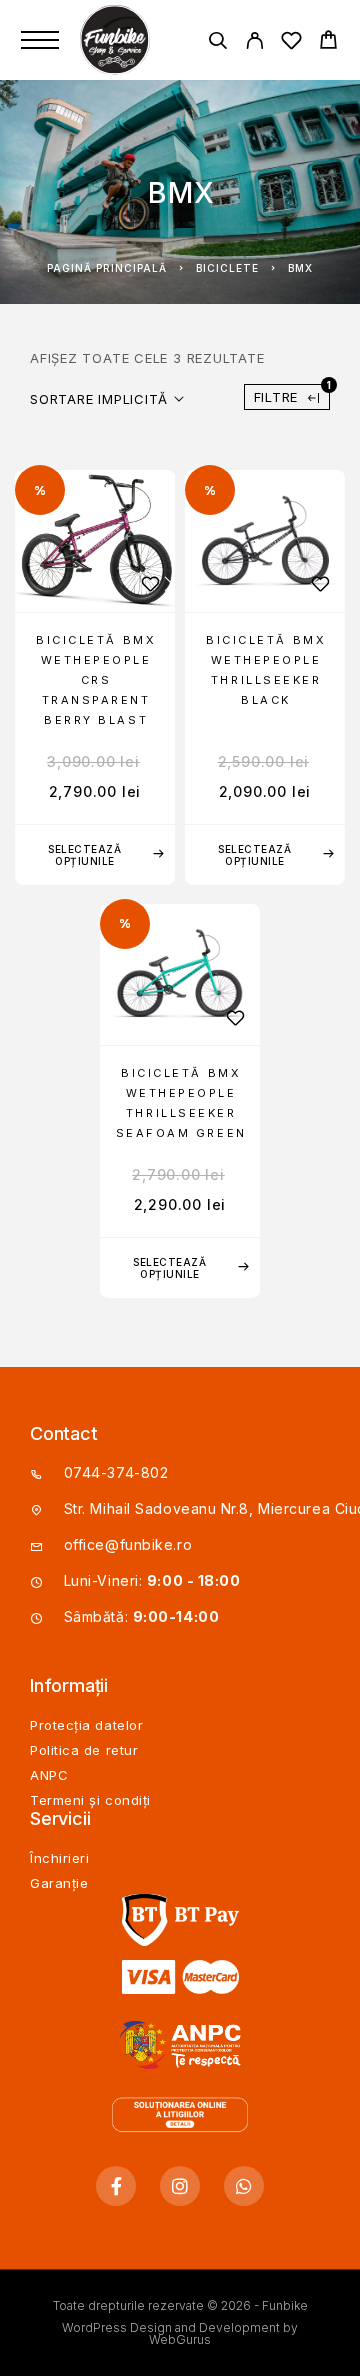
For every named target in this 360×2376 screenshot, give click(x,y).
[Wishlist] (291, 43)
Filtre (292, 394)
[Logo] (117, 40)
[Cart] (328, 42)
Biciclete (227, 268)
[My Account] (254, 43)
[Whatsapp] (244, 2186)
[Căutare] (217, 43)
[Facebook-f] (116, 2186)
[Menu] (40, 40)
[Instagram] (180, 2186)
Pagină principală (107, 268)
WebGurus (180, 2339)
